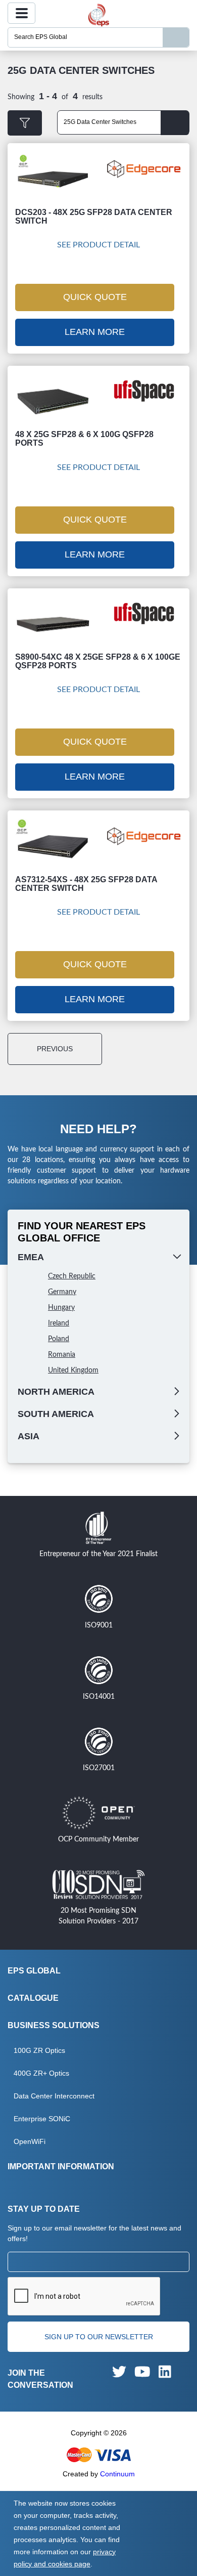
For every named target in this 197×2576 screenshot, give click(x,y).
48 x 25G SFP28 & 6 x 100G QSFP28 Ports (84, 439)
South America (56, 1414)
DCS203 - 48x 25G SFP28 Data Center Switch (94, 217)
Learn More (95, 332)
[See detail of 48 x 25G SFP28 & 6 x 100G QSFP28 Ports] (53, 402)
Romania (62, 1355)
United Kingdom (73, 1370)
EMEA (31, 1257)
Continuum (117, 2474)
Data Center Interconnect (54, 2096)
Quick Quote (95, 297)
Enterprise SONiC (42, 2119)
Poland (59, 1339)
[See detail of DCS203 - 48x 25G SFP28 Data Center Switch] (53, 179)
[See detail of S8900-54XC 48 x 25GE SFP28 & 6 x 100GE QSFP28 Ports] (53, 624)
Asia (29, 1436)
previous (55, 1049)
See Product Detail (98, 245)
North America (56, 1392)
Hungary (61, 1308)
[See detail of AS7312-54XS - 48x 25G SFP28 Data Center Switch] (53, 846)
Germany (62, 1292)
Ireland (59, 1323)
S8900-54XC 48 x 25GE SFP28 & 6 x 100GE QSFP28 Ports (98, 661)
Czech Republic (72, 1276)
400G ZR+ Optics (41, 2073)
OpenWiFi (30, 2141)
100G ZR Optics (39, 2050)
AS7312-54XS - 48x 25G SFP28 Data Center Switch (86, 884)
